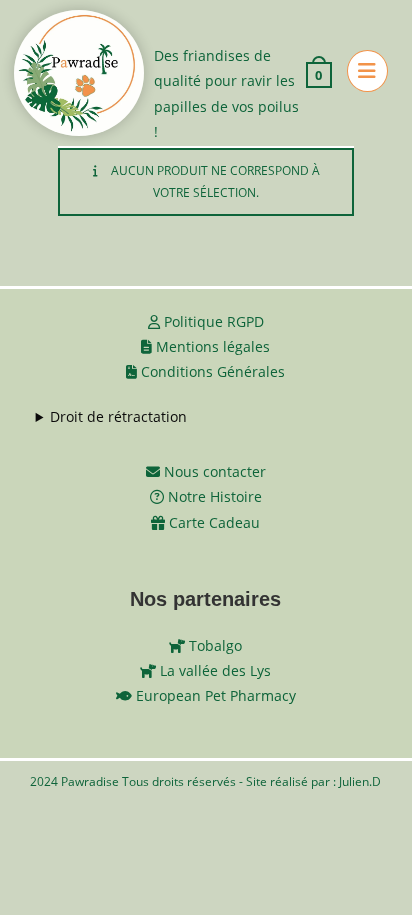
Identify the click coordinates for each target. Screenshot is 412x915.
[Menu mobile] (360, 73)
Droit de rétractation (118, 416)
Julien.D (360, 781)
